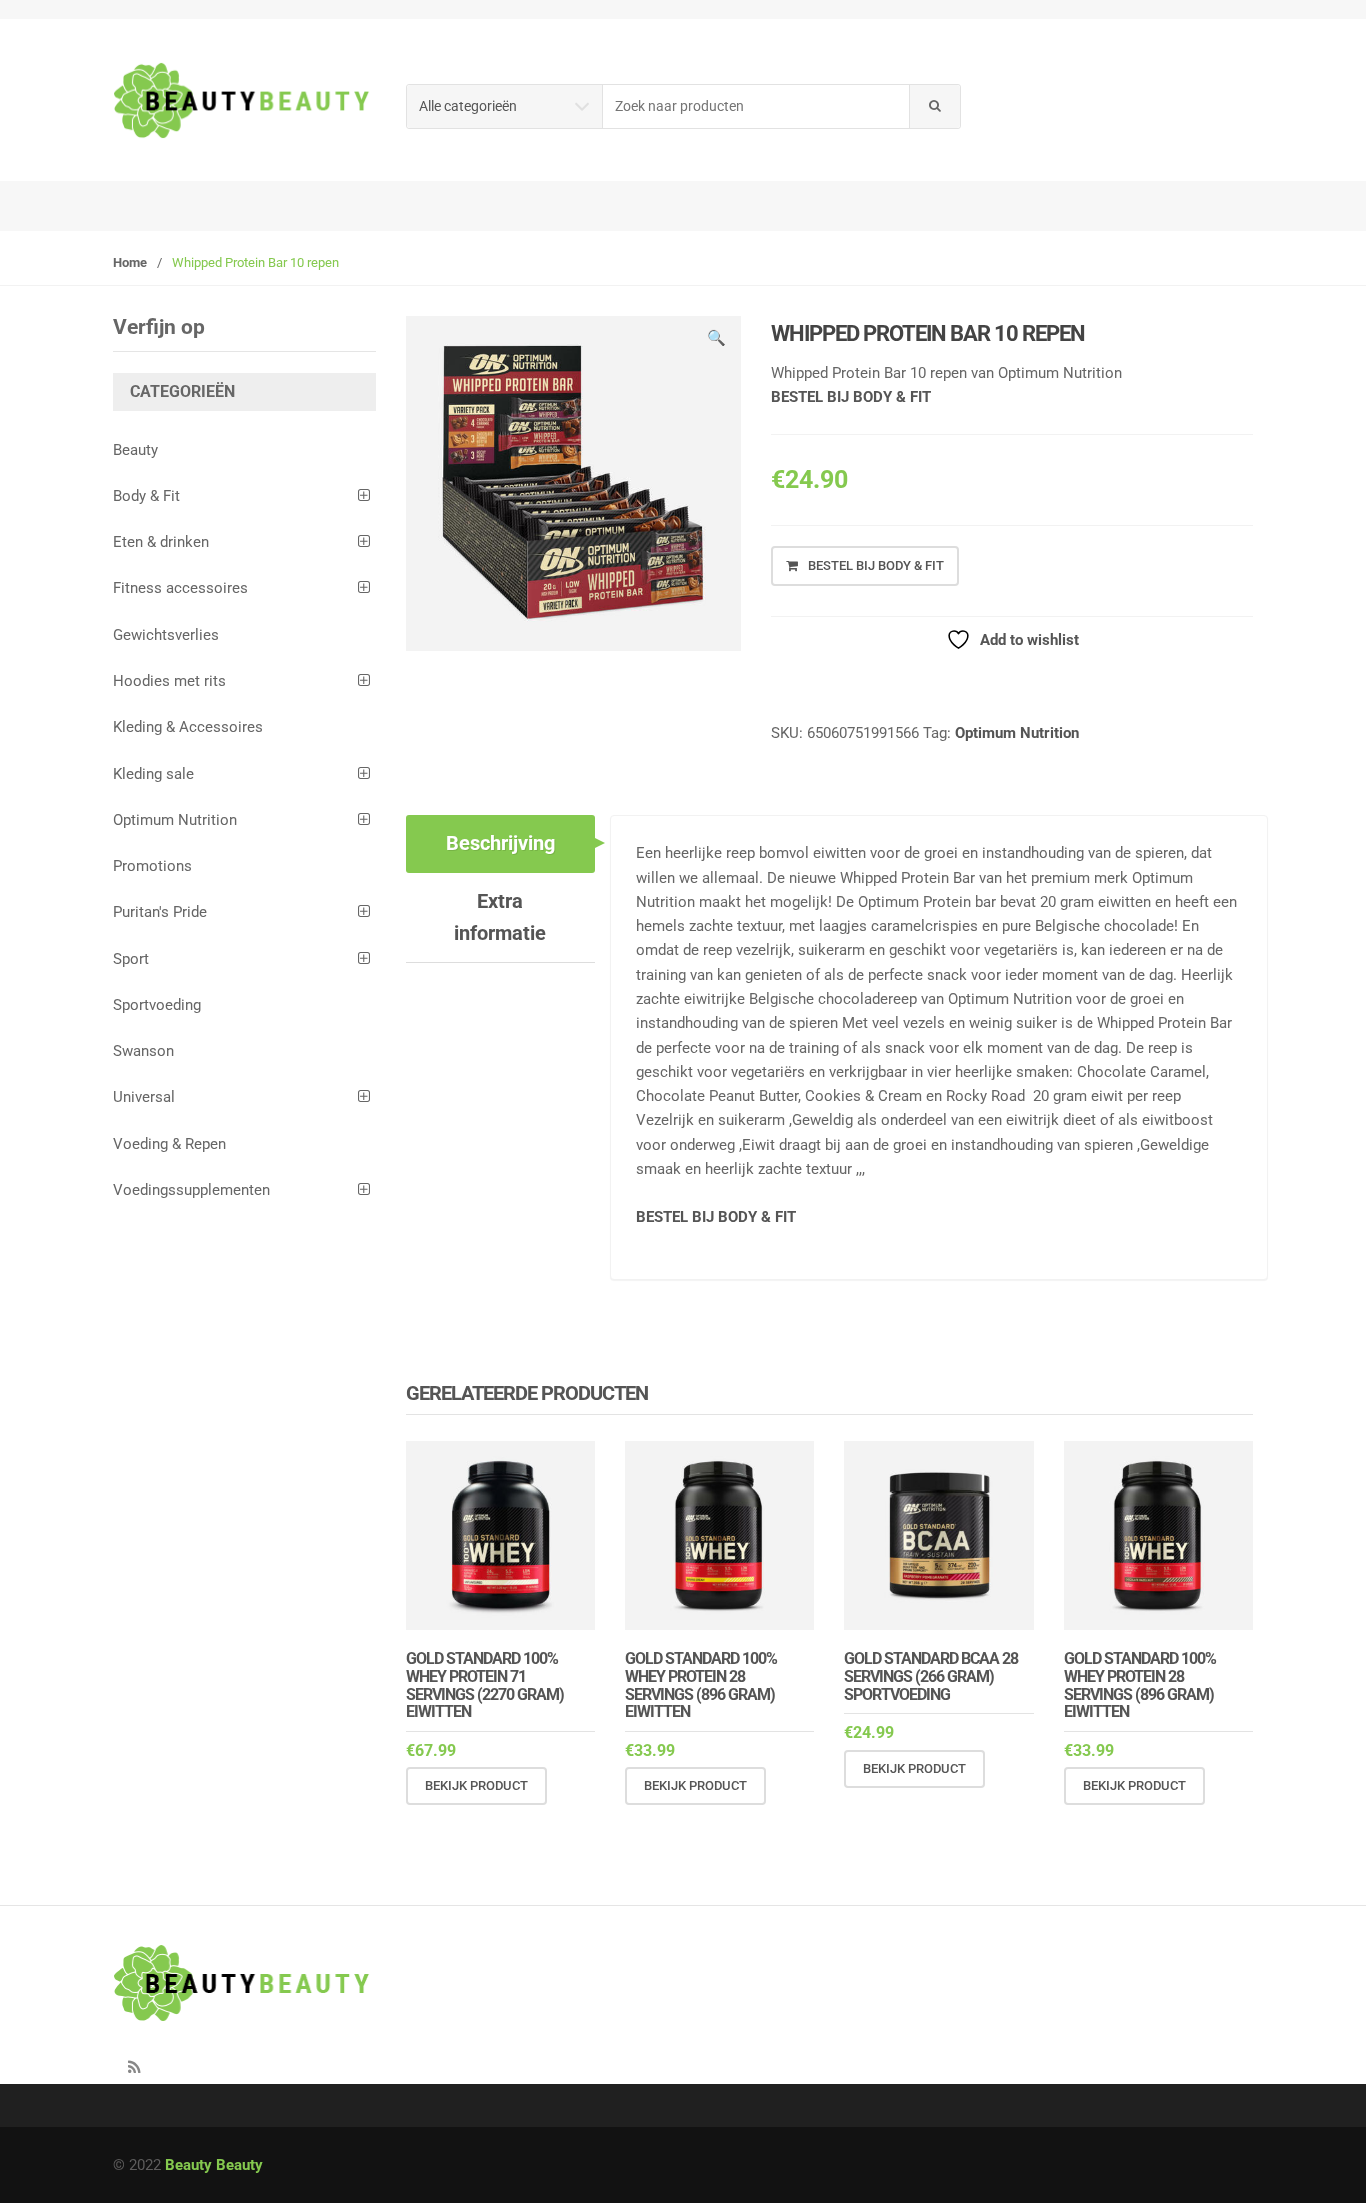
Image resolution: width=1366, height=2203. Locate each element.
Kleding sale (153, 774)
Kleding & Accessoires (188, 727)
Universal (144, 1097)
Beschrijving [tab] (500, 843)
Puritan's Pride (160, 912)
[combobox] (756, 106)
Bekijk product (476, 1785)
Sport (131, 959)
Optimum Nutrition (1017, 733)
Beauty (135, 450)
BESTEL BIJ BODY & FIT (851, 397)
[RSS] (134, 2068)
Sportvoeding (157, 1005)
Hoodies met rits (169, 681)
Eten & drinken (161, 542)
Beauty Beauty (214, 2165)
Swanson (143, 1051)
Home (130, 262)
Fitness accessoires (180, 588)
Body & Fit (146, 496)
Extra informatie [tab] (500, 917)
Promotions (152, 866)
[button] (716, 341)
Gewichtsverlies (166, 635)
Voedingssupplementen (191, 1190)
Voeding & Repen (169, 1144)
